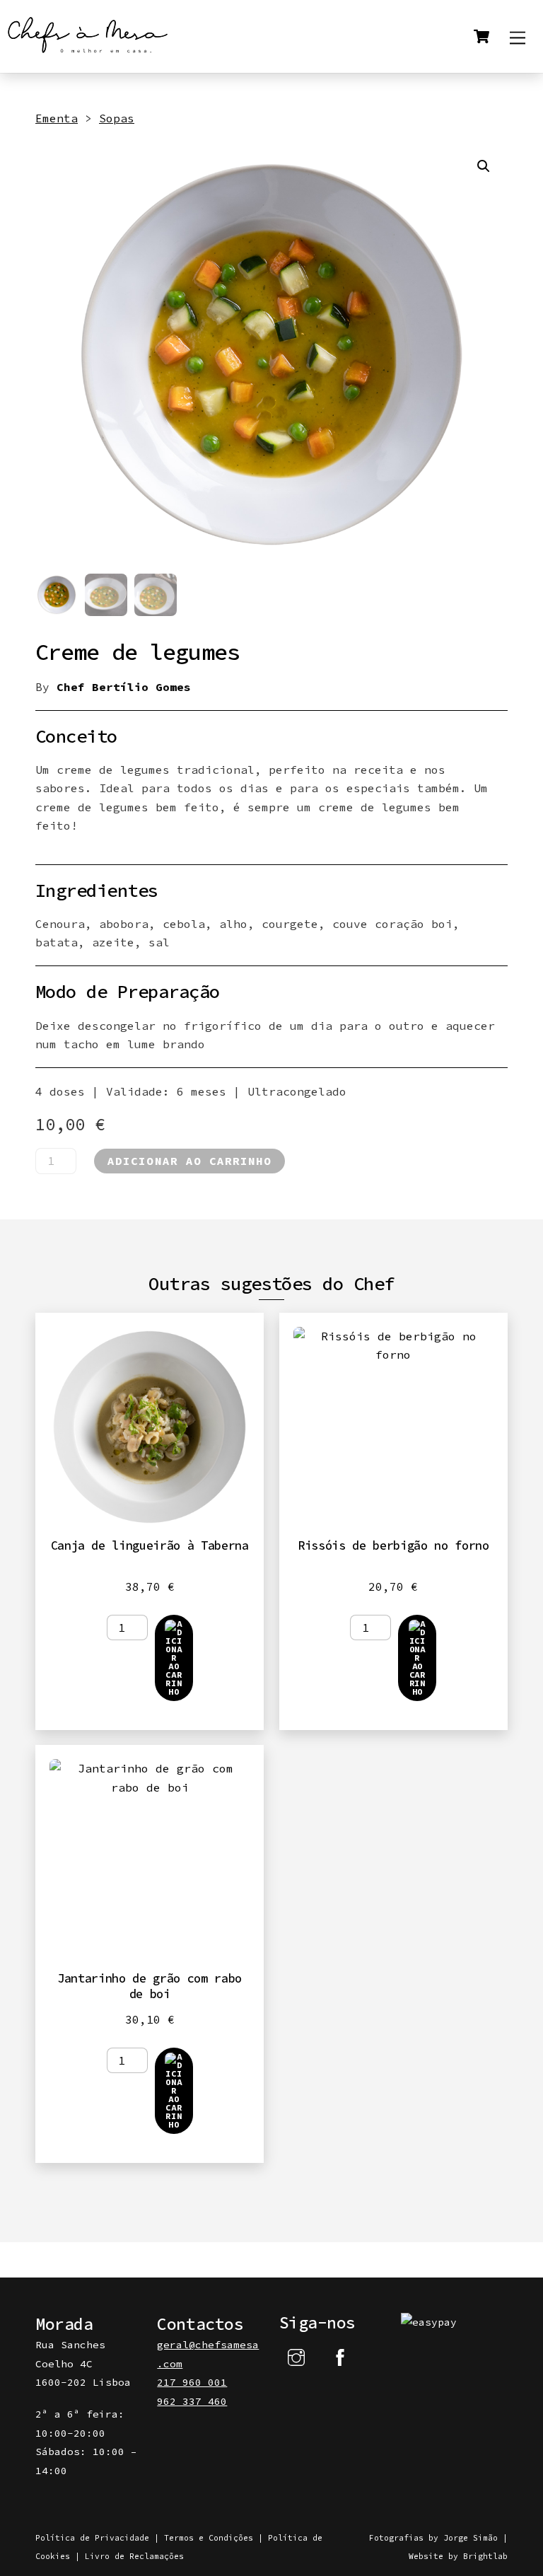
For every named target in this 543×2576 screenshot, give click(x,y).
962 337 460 (192, 2401)
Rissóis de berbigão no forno (393, 1545)
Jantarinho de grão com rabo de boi (150, 1986)
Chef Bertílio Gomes (124, 687)
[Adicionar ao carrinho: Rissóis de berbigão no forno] (417, 1658)
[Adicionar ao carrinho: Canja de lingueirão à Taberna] (174, 1658)
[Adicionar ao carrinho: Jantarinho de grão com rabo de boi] (174, 2091)
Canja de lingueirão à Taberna (150, 1545)
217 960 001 (192, 2382)
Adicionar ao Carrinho (189, 1161)
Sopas (117, 118)
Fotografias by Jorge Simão (433, 2538)
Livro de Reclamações (134, 2556)
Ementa (57, 118)
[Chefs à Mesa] (88, 55)
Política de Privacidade (92, 2538)
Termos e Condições (209, 2538)
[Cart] (481, 36)
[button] (484, 166)
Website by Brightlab (458, 2556)
